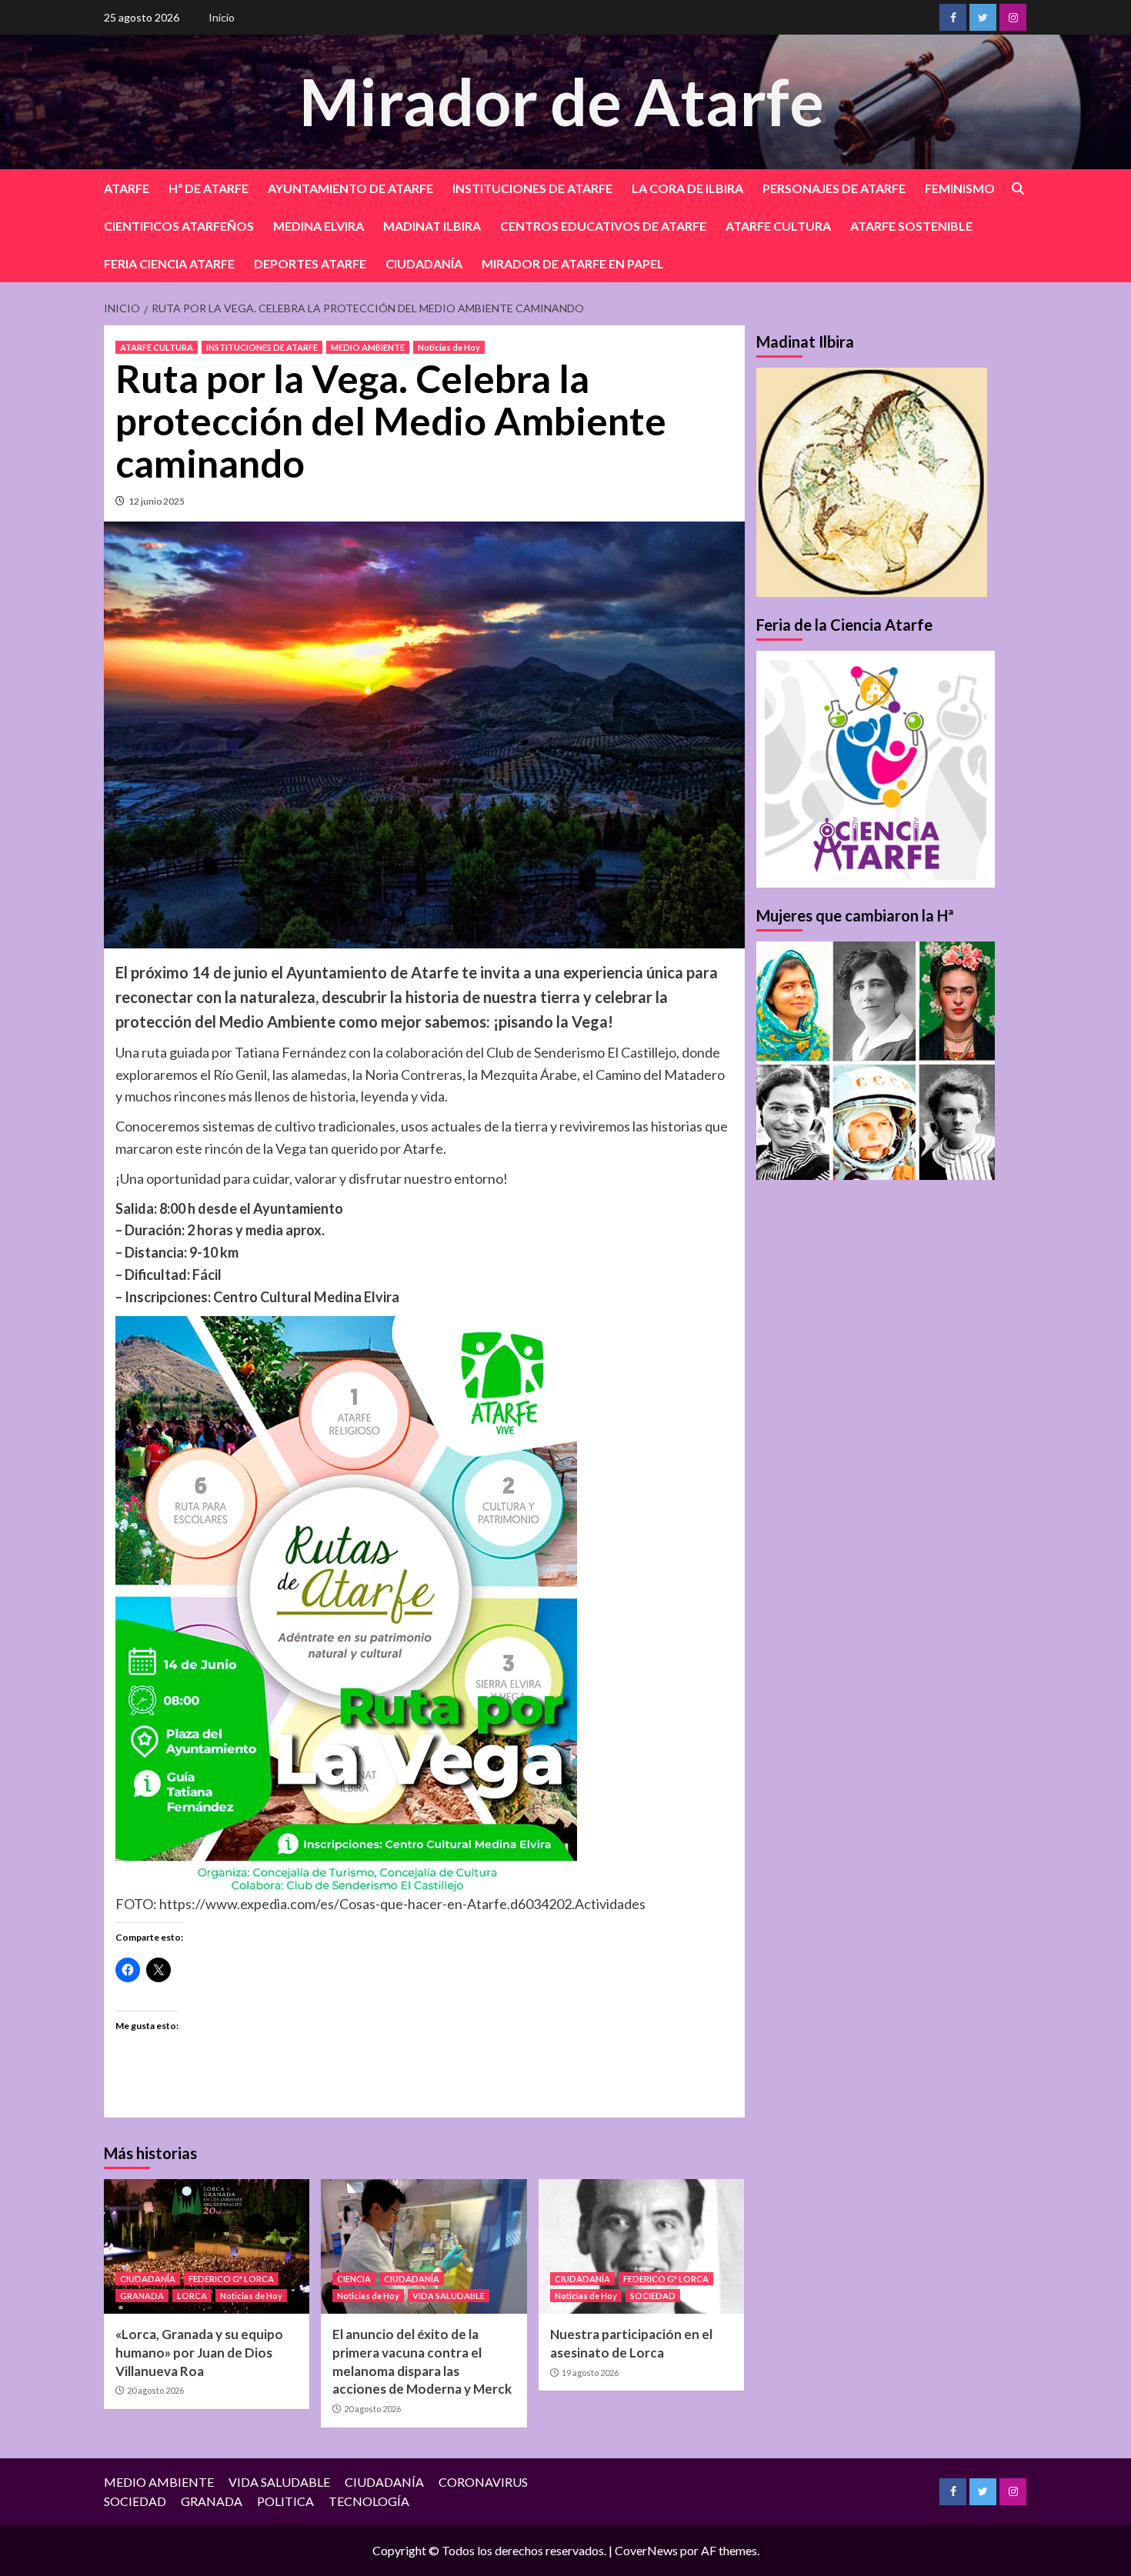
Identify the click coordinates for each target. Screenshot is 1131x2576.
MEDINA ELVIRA (319, 226)
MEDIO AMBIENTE (368, 347)
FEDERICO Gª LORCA (231, 2279)
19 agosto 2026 (590, 2373)
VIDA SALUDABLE (449, 2296)
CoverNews (646, 2550)
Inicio (222, 17)
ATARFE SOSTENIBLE (911, 226)
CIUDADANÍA (424, 263)
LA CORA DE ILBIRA (687, 188)
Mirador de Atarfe (562, 101)
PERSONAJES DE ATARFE (834, 188)
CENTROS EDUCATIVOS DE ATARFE (603, 226)
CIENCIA (354, 2279)
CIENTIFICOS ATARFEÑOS (179, 226)
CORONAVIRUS (483, 2482)
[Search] (1018, 189)
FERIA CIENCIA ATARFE (169, 263)
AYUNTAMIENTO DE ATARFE (350, 188)
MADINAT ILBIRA (432, 226)
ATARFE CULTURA (778, 226)
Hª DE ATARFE (209, 188)
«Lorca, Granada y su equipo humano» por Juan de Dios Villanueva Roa (199, 2353)
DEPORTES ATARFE (310, 263)
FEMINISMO (960, 188)
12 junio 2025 (157, 501)
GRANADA (142, 2296)
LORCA (192, 2296)
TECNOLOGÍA (369, 2501)
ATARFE (127, 188)
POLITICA (285, 2501)
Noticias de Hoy (449, 347)
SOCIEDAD (653, 2296)
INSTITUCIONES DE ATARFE (532, 188)
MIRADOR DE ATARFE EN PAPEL (573, 263)
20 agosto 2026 (155, 2390)
